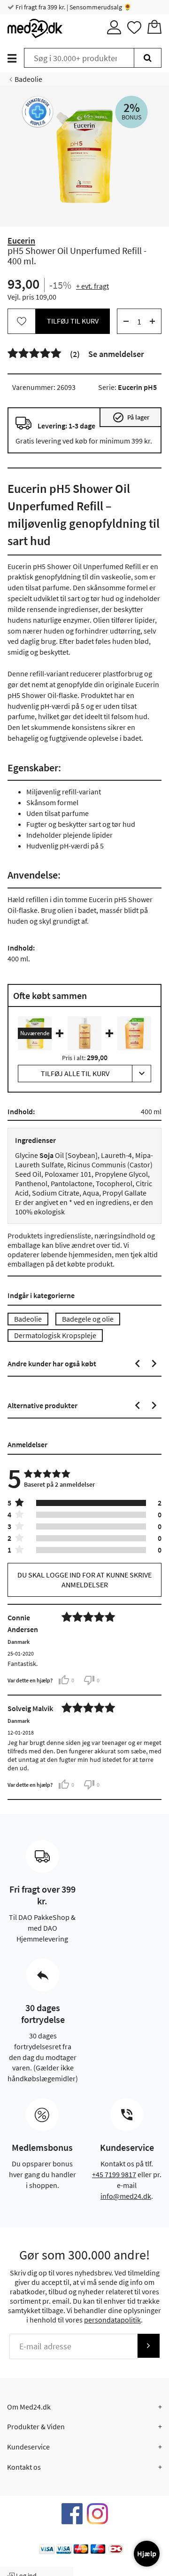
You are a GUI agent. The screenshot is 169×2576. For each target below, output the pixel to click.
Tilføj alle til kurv (75, 1073)
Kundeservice (28, 2447)
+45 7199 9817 (114, 2174)
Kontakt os (24, 2467)
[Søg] (148, 58)
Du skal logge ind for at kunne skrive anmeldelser (84, 1580)
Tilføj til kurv (73, 321)
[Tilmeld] (148, 2346)
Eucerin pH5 (137, 387)
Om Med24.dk (29, 2407)
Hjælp (147, 2553)
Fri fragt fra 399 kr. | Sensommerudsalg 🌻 (73, 7)
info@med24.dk (126, 2196)
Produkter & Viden (36, 2426)
